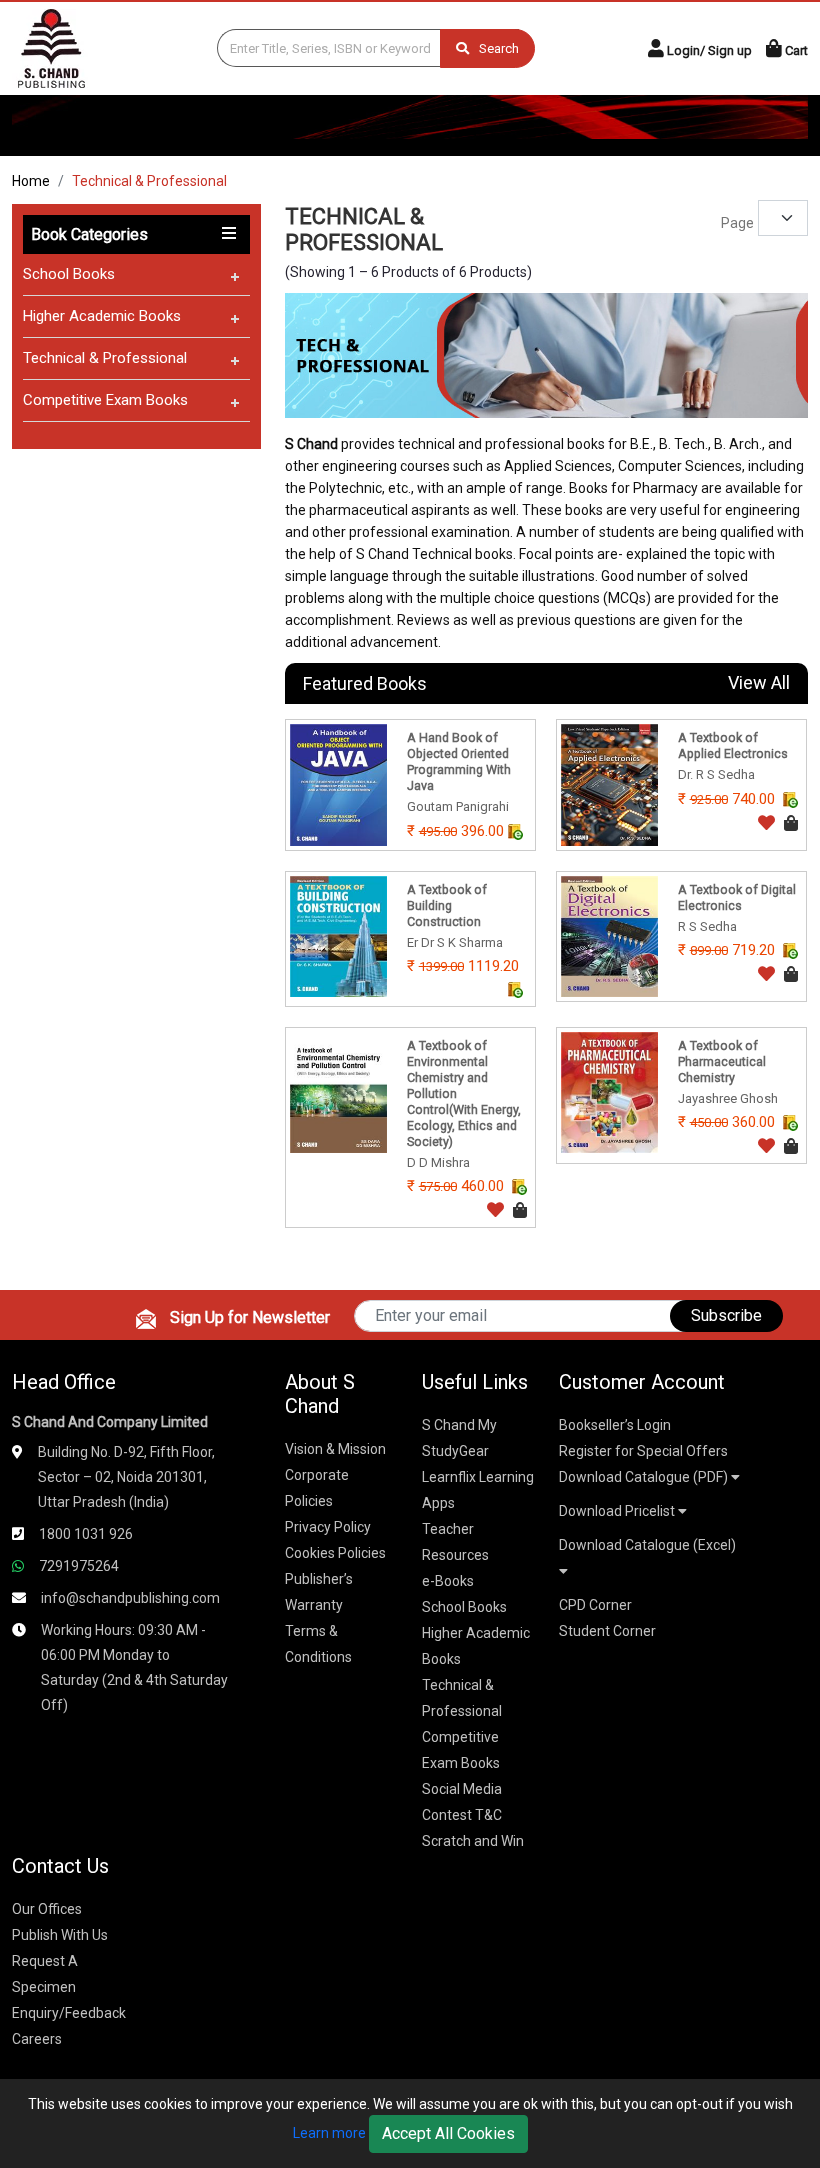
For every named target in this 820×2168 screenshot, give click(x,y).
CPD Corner (595, 1605)
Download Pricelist (618, 1511)
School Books (69, 274)
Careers (37, 2039)
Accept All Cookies (448, 2133)
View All (759, 682)
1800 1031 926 (86, 1534)
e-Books (448, 1581)
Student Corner (607, 1631)
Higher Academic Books (102, 316)
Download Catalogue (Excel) (647, 1545)
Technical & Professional (105, 358)
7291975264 (79, 1566)
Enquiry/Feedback (69, 2013)
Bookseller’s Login (615, 1425)
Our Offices (47, 1909)
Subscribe (726, 1315)
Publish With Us (60, 1935)
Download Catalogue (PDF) (645, 1477)
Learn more (329, 2133)
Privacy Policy (328, 1527)
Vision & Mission (335, 1449)
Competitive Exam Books (105, 400)
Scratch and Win (473, 1841)
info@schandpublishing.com (130, 1598)
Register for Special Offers (643, 1451)
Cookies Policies (335, 1553)
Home (31, 181)
